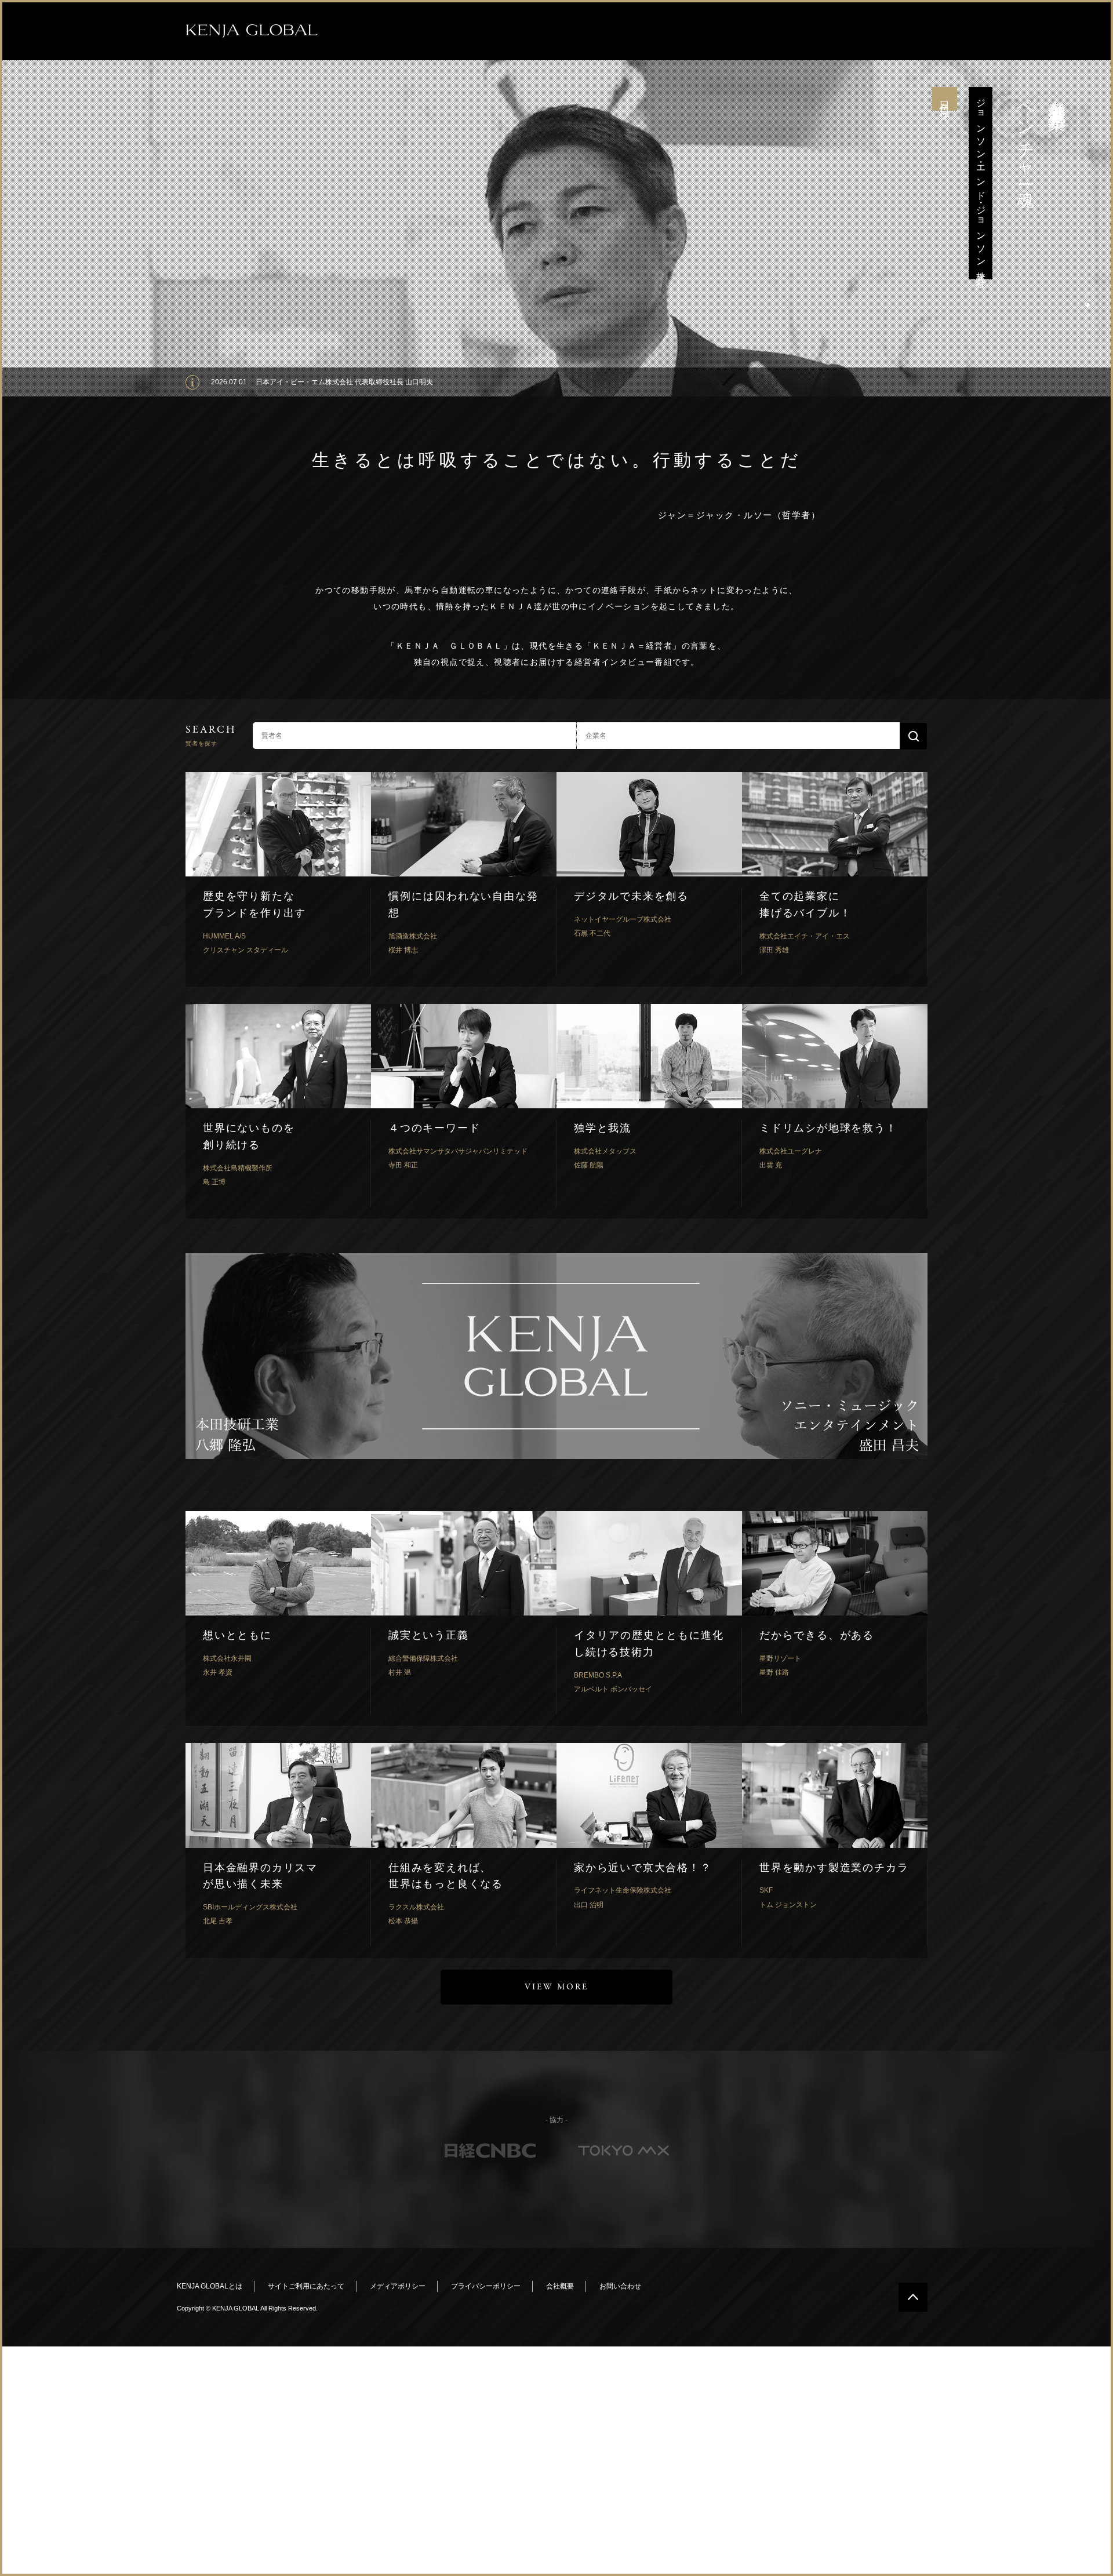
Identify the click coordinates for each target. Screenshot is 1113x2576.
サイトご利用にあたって (306, 2286)
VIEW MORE (556, 1987)
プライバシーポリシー (486, 2286)
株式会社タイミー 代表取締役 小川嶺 (313, 382)
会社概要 (560, 2286)
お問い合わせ (620, 2286)
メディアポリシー (398, 2286)
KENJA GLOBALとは (210, 2286)
